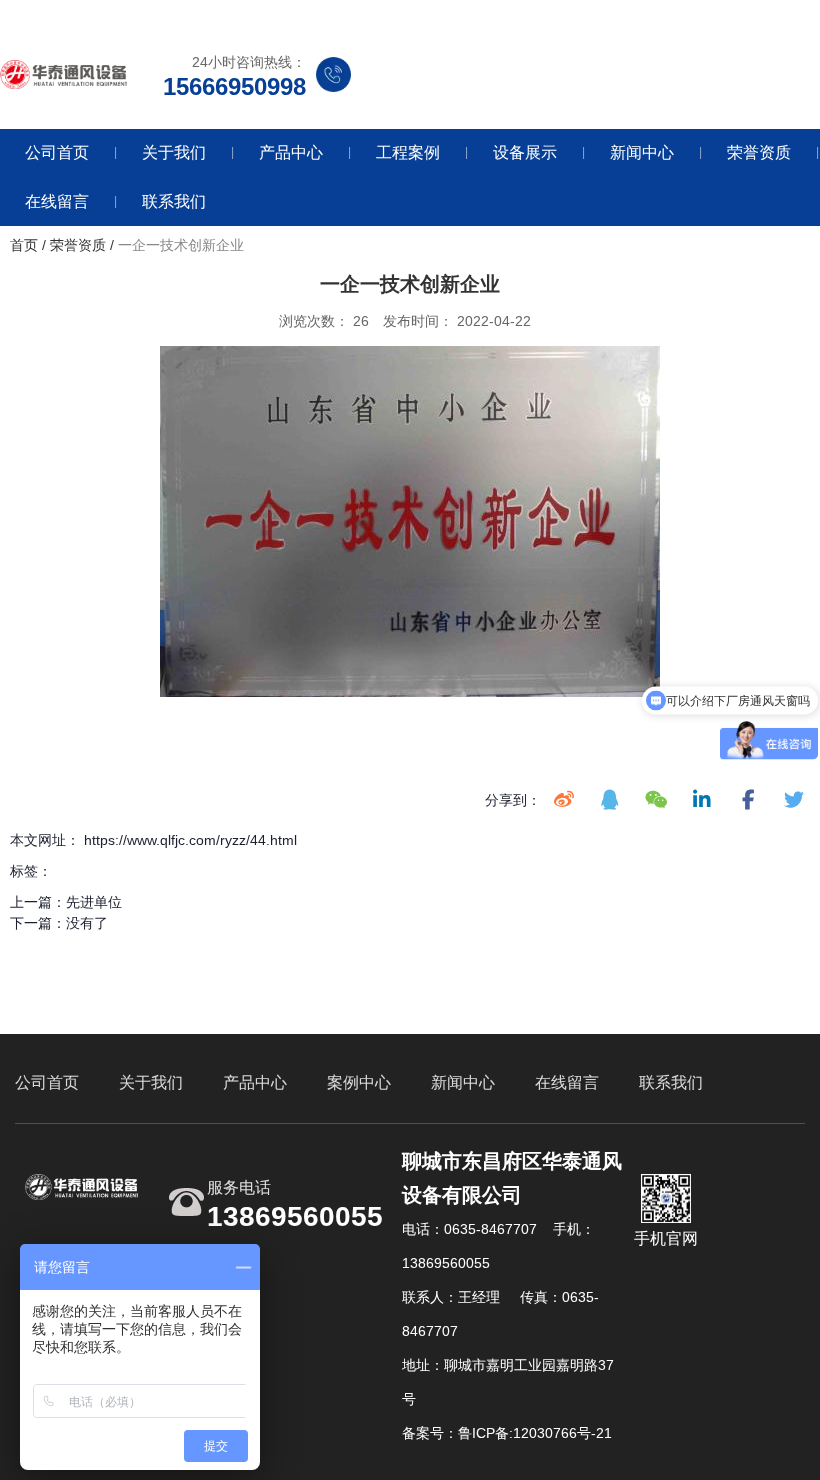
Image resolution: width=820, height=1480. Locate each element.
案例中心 (359, 1082)
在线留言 (57, 201)
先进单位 (94, 902)
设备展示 (525, 152)
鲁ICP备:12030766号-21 (535, 1433)
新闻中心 (642, 152)
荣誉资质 (759, 152)
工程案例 (408, 152)
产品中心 (291, 152)
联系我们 (174, 201)
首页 (26, 245)
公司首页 (57, 152)
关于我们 (174, 152)
